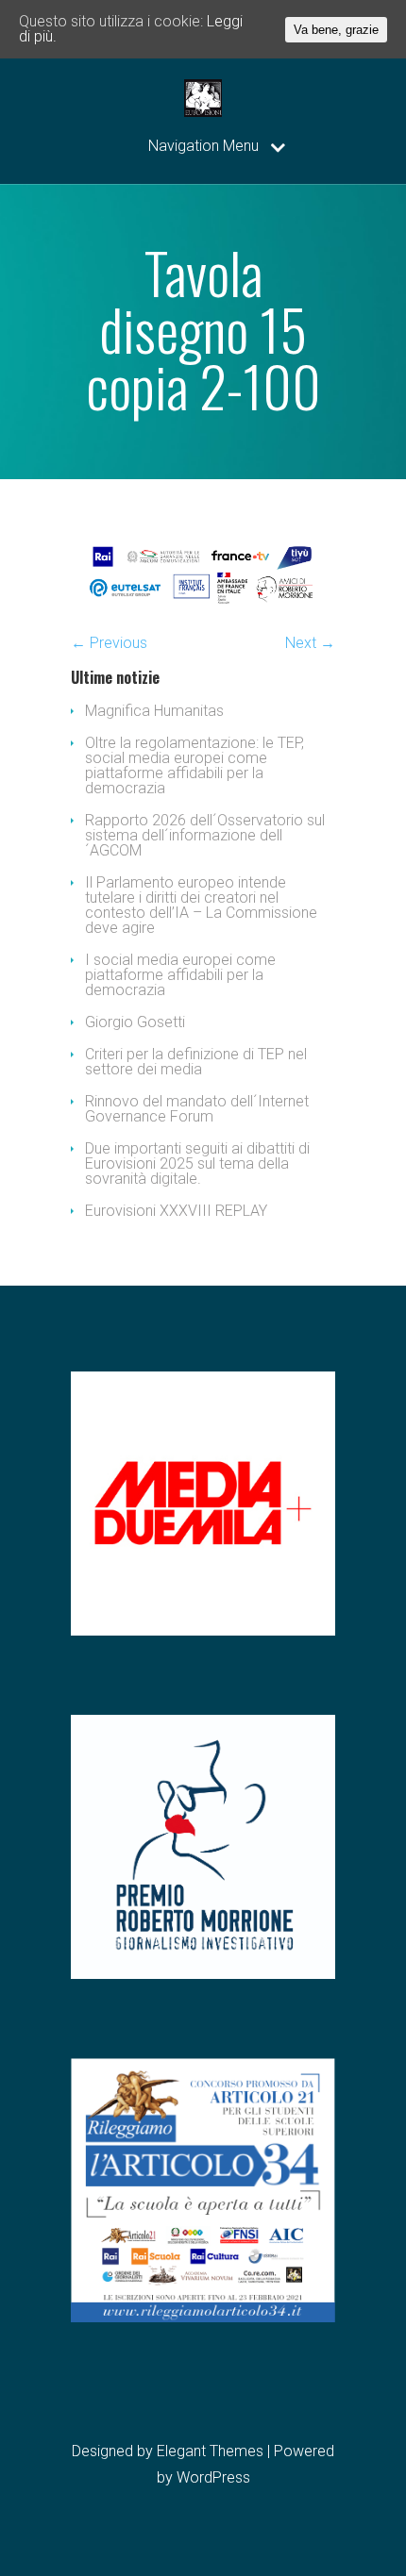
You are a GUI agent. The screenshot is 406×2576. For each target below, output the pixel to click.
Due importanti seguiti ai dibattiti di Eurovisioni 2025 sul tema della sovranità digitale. (197, 1163)
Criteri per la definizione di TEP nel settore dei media (196, 1062)
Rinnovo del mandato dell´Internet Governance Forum (197, 1109)
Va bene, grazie (336, 30)
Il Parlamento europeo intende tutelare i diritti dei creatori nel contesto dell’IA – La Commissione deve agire (201, 905)
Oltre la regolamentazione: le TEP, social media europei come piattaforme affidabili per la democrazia (195, 765)
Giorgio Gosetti (135, 1022)
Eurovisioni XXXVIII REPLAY (176, 1211)
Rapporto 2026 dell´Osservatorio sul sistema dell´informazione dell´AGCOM (205, 835)
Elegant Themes (210, 2451)
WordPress (213, 2477)
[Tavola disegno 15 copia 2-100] (203, 609)
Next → (310, 643)
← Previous (109, 643)
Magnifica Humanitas (154, 711)
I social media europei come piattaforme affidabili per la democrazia (180, 975)
